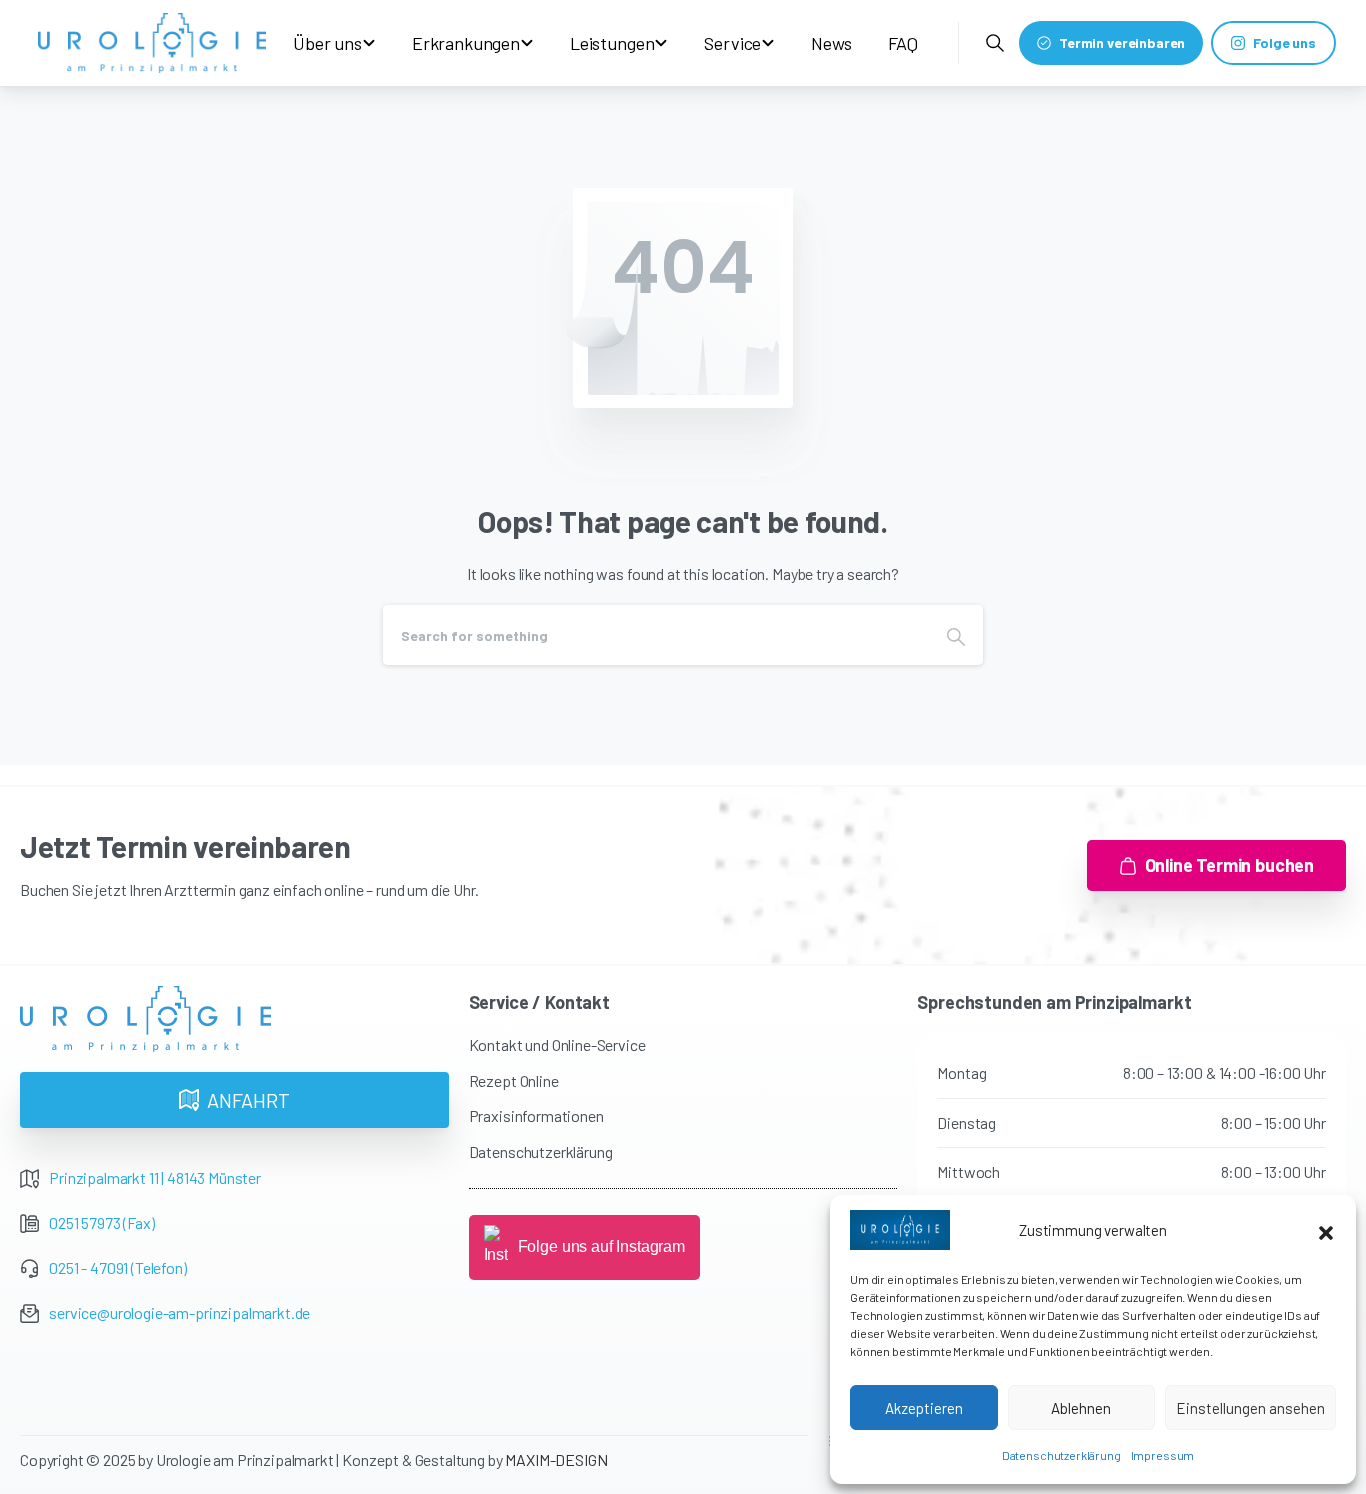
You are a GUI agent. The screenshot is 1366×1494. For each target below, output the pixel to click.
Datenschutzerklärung (1061, 1455)
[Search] (956, 635)
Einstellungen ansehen (1250, 1408)
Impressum (1163, 1455)
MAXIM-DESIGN (556, 1459)
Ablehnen (1081, 1408)
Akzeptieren (924, 1408)
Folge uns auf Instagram (601, 1246)
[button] (1326, 1230)
